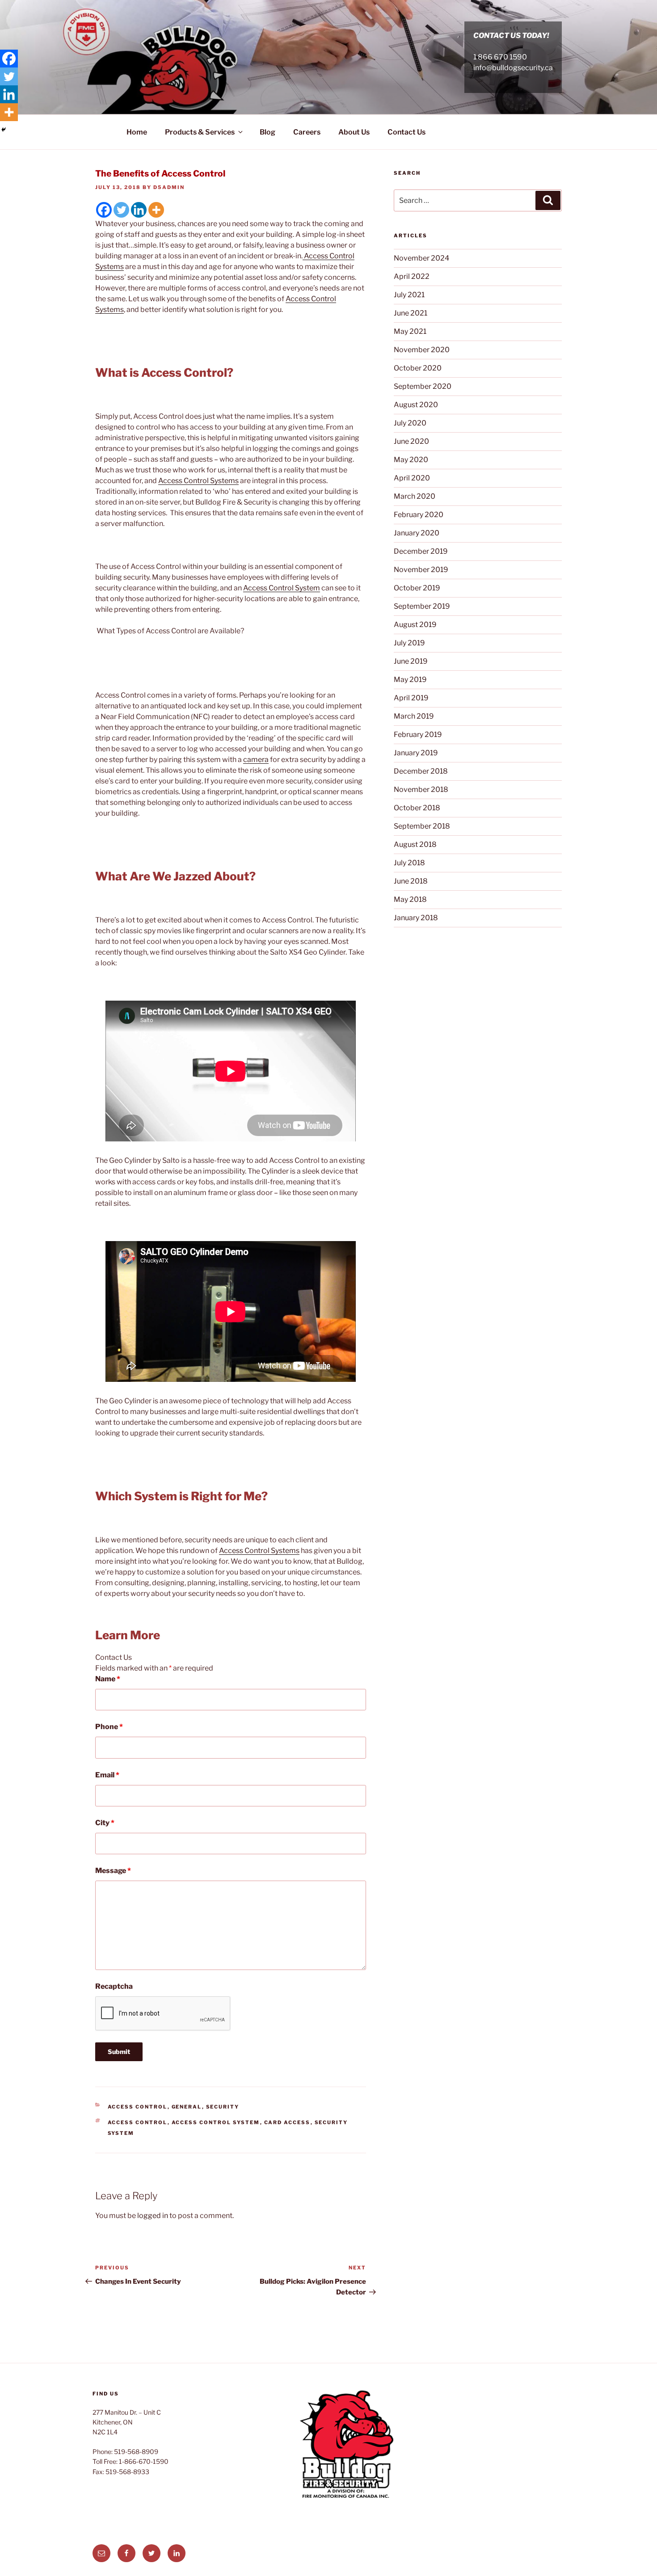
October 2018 (417, 808)
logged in (153, 2216)
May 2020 (411, 460)
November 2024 (421, 258)
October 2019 (417, 588)
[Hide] (4, 130)
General (187, 2107)
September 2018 (422, 826)
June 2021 (411, 313)
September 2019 (422, 606)
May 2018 (410, 899)
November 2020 (422, 350)
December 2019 (421, 551)
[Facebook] (104, 210)
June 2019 (411, 661)
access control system (216, 2122)
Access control (138, 2122)
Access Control (138, 2107)
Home (137, 132)
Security (223, 2107)
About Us (354, 132)
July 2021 (409, 295)
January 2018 (416, 918)
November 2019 (421, 570)
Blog (267, 132)
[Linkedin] (139, 210)
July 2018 (409, 863)
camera (256, 760)
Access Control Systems (198, 481)
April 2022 (412, 276)
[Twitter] (121, 210)
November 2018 (421, 789)
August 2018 (415, 844)
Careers (307, 132)
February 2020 (419, 515)
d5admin (169, 187)
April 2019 (411, 698)
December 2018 (421, 771)
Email (107, 1775)
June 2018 (411, 881)
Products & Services (200, 132)
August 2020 (416, 405)
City (105, 1823)
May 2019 (410, 680)
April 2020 (412, 478)
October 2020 (418, 368)
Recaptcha (114, 1986)
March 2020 (415, 496)
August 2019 (415, 625)
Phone (109, 1727)
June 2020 (411, 441)
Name (108, 1679)
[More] (156, 210)
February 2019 (418, 734)
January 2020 (417, 533)
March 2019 (414, 716)
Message (113, 1871)
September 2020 (423, 386)
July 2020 (410, 423)
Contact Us (406, 132)
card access (287, 2122)
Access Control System (282, 588)
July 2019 (409, 643)
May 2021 (410, 331)
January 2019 (416, 753)
